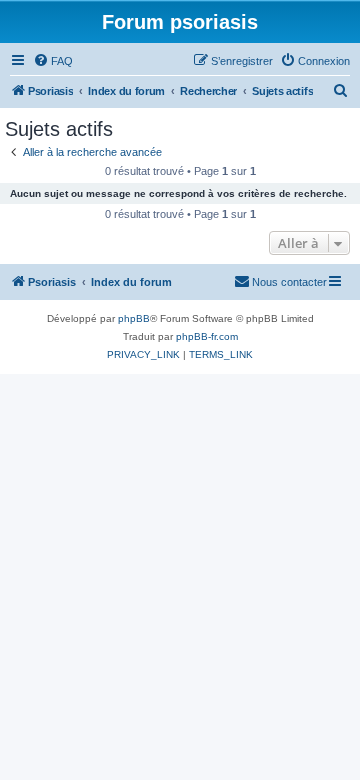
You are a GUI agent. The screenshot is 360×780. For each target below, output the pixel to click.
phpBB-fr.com (207, 336)
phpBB (134, 318)
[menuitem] (53, 61)
